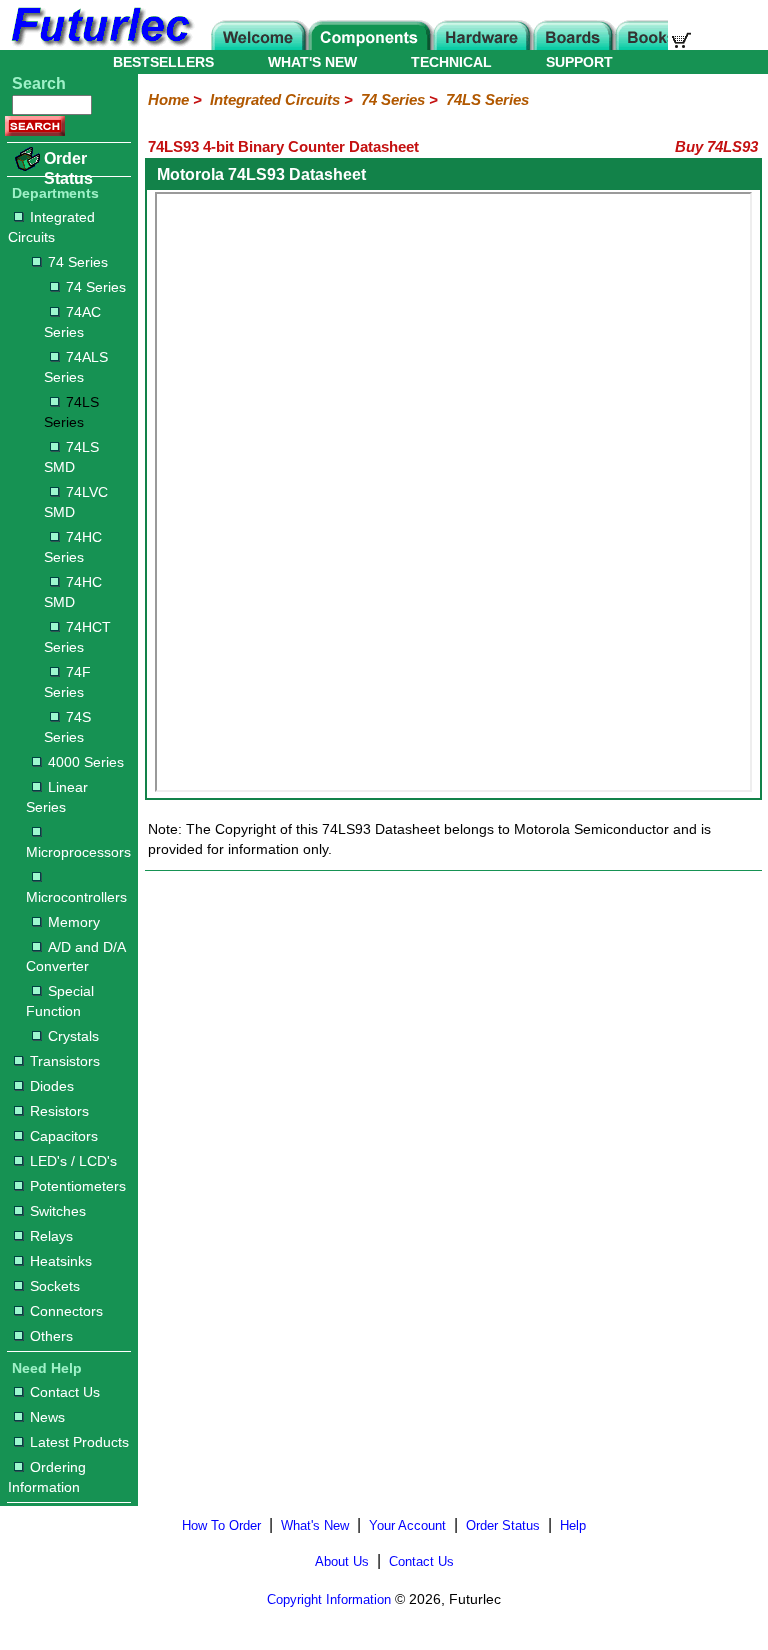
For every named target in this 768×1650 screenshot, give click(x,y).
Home (168, 99)
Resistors (59, 1111)
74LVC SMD (76, 502)
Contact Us (65, 1392)
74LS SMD (71, 457)
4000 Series (86, 762)
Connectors (66, 1311)
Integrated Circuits (51, 227)
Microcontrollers (76, 897)
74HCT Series (77, 637)
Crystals (73, 1036)
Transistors (65, 1061)
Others (51, 1336)
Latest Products (79, 1442)
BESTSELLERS (163, 62)
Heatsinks (61, 1261)
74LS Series (71, 412)
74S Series (67, 727)
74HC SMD (73, 592)
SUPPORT (579, 62)
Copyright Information (329, 1599)
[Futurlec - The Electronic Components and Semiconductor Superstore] (100, 44)
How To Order (221, 1525)
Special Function (60, 1001)
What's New (315, 1525)
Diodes (52, 1086)
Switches (58, 1211)
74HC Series (73, 547)
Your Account (407, 1525)
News (47, 1417)
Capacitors (64, 1136)
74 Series (78, 262)
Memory (74, 922)
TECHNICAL (451, 62)
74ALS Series (76, 367)
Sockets (55, 1286)
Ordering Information (47, 1477)
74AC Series (72, 322)
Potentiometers (78, 1186)
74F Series (67, 682)
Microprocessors (78, 852)
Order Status (68, 168)
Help (573, 1525)
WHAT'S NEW (312, 62)
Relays (51, 1236)
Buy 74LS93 (716, 146)
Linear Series (57, 797)
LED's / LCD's (73, 1161)
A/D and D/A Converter (75, 957)
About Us (342, 1561)
